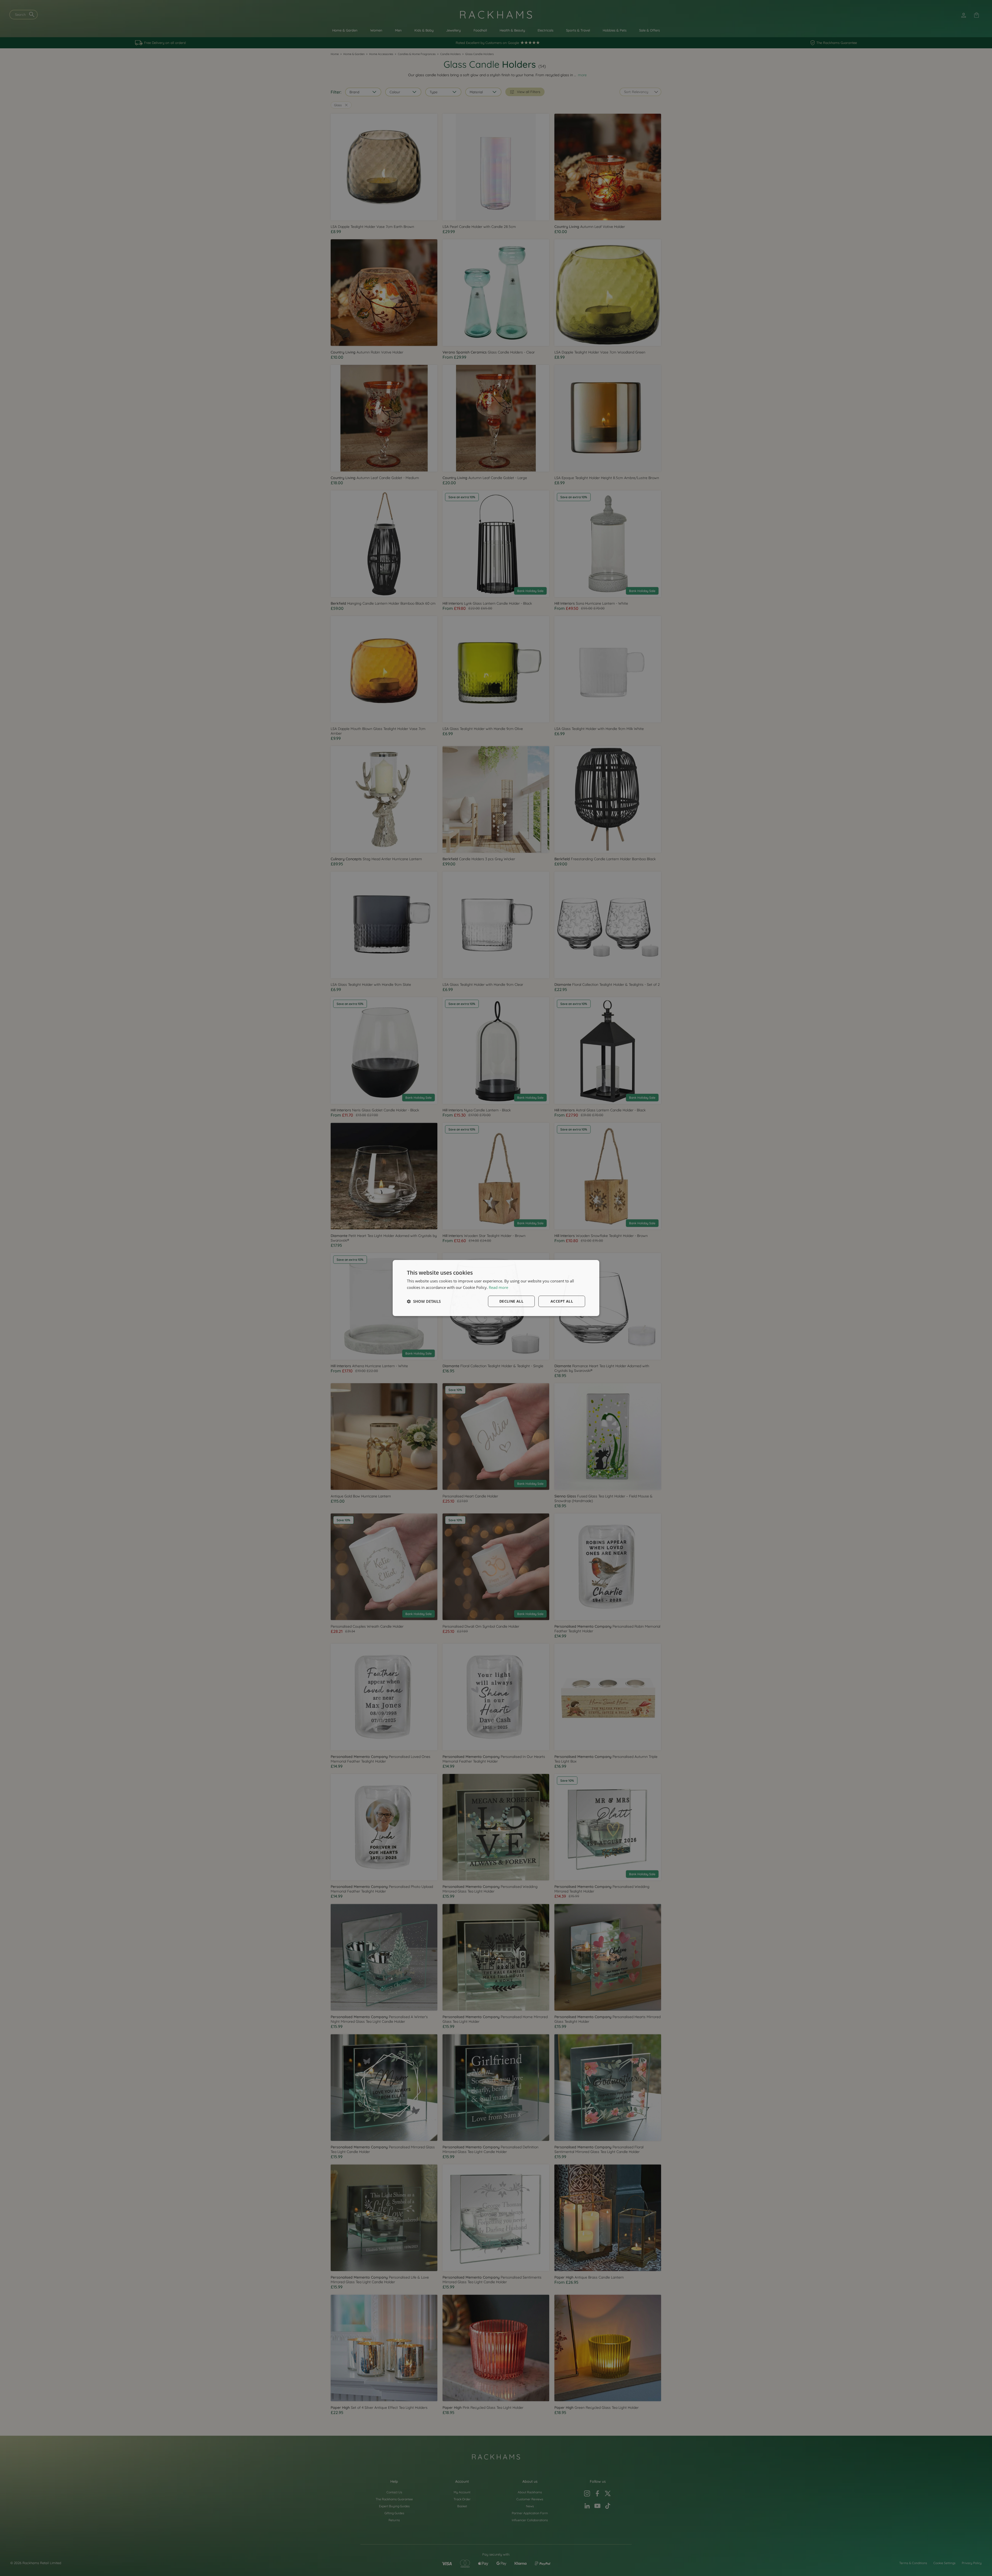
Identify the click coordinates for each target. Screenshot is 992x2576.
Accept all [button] (562, 1301)
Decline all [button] (511, 1301)
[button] (424, 1301)
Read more (498, 1287)
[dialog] (496, 1288)
